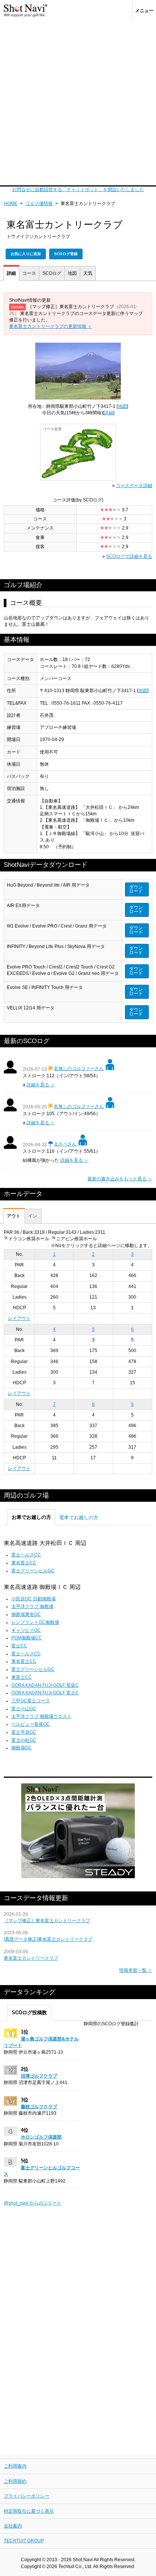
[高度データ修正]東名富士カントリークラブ (48, 1939)
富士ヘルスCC (26, 1555)
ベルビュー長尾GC (31, 1724)
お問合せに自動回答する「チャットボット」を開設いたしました (78, 190)
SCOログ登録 (66, 254)
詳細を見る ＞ (41, 1085)
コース (29, 273)
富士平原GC (24, 1732)
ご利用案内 (15, 2466)
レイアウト (19, 1318)
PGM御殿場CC (27, 1638)
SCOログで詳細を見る (129, 556)
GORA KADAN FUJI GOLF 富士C (45, 1693)
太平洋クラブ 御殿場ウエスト (41, 1716)
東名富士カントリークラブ (31, 1958)
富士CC (19, 1646)
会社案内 (13, 2526)
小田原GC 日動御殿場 (34, 1599)
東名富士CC (24, 1563)
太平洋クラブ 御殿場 (32, 1606)
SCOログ (52, 273)
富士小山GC (24, 1709)
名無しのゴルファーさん (79, 1069)
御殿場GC (22, 1748)
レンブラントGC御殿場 (35, 1622)
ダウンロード (136, 889)
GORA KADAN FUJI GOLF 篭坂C (45, 1685)
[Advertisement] (78, 103)
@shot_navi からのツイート (33, 2203)
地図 (72, 273)
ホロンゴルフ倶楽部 (41, 2137)
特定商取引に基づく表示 (29, 2511)
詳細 (11, 273)
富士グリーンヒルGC (33, 1571)
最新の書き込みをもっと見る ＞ (120, 1179)
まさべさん (65, 1144)
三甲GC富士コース (31, 1701)
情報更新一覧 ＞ (136, 1970)
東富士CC (22, 1677)
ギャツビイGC (26, 1630)
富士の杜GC (24, 1740)
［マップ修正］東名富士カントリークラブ (47, 1921)
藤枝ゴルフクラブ (39, 2107)
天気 (88, 273)
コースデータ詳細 (134, 486)
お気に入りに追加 (26, 254)
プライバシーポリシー (27, 2496)
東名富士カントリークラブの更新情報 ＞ (51, 326)
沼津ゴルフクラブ (39, 2076)
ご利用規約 (15, 2481)
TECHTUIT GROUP (24, 2541)
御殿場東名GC (26, 1614)
